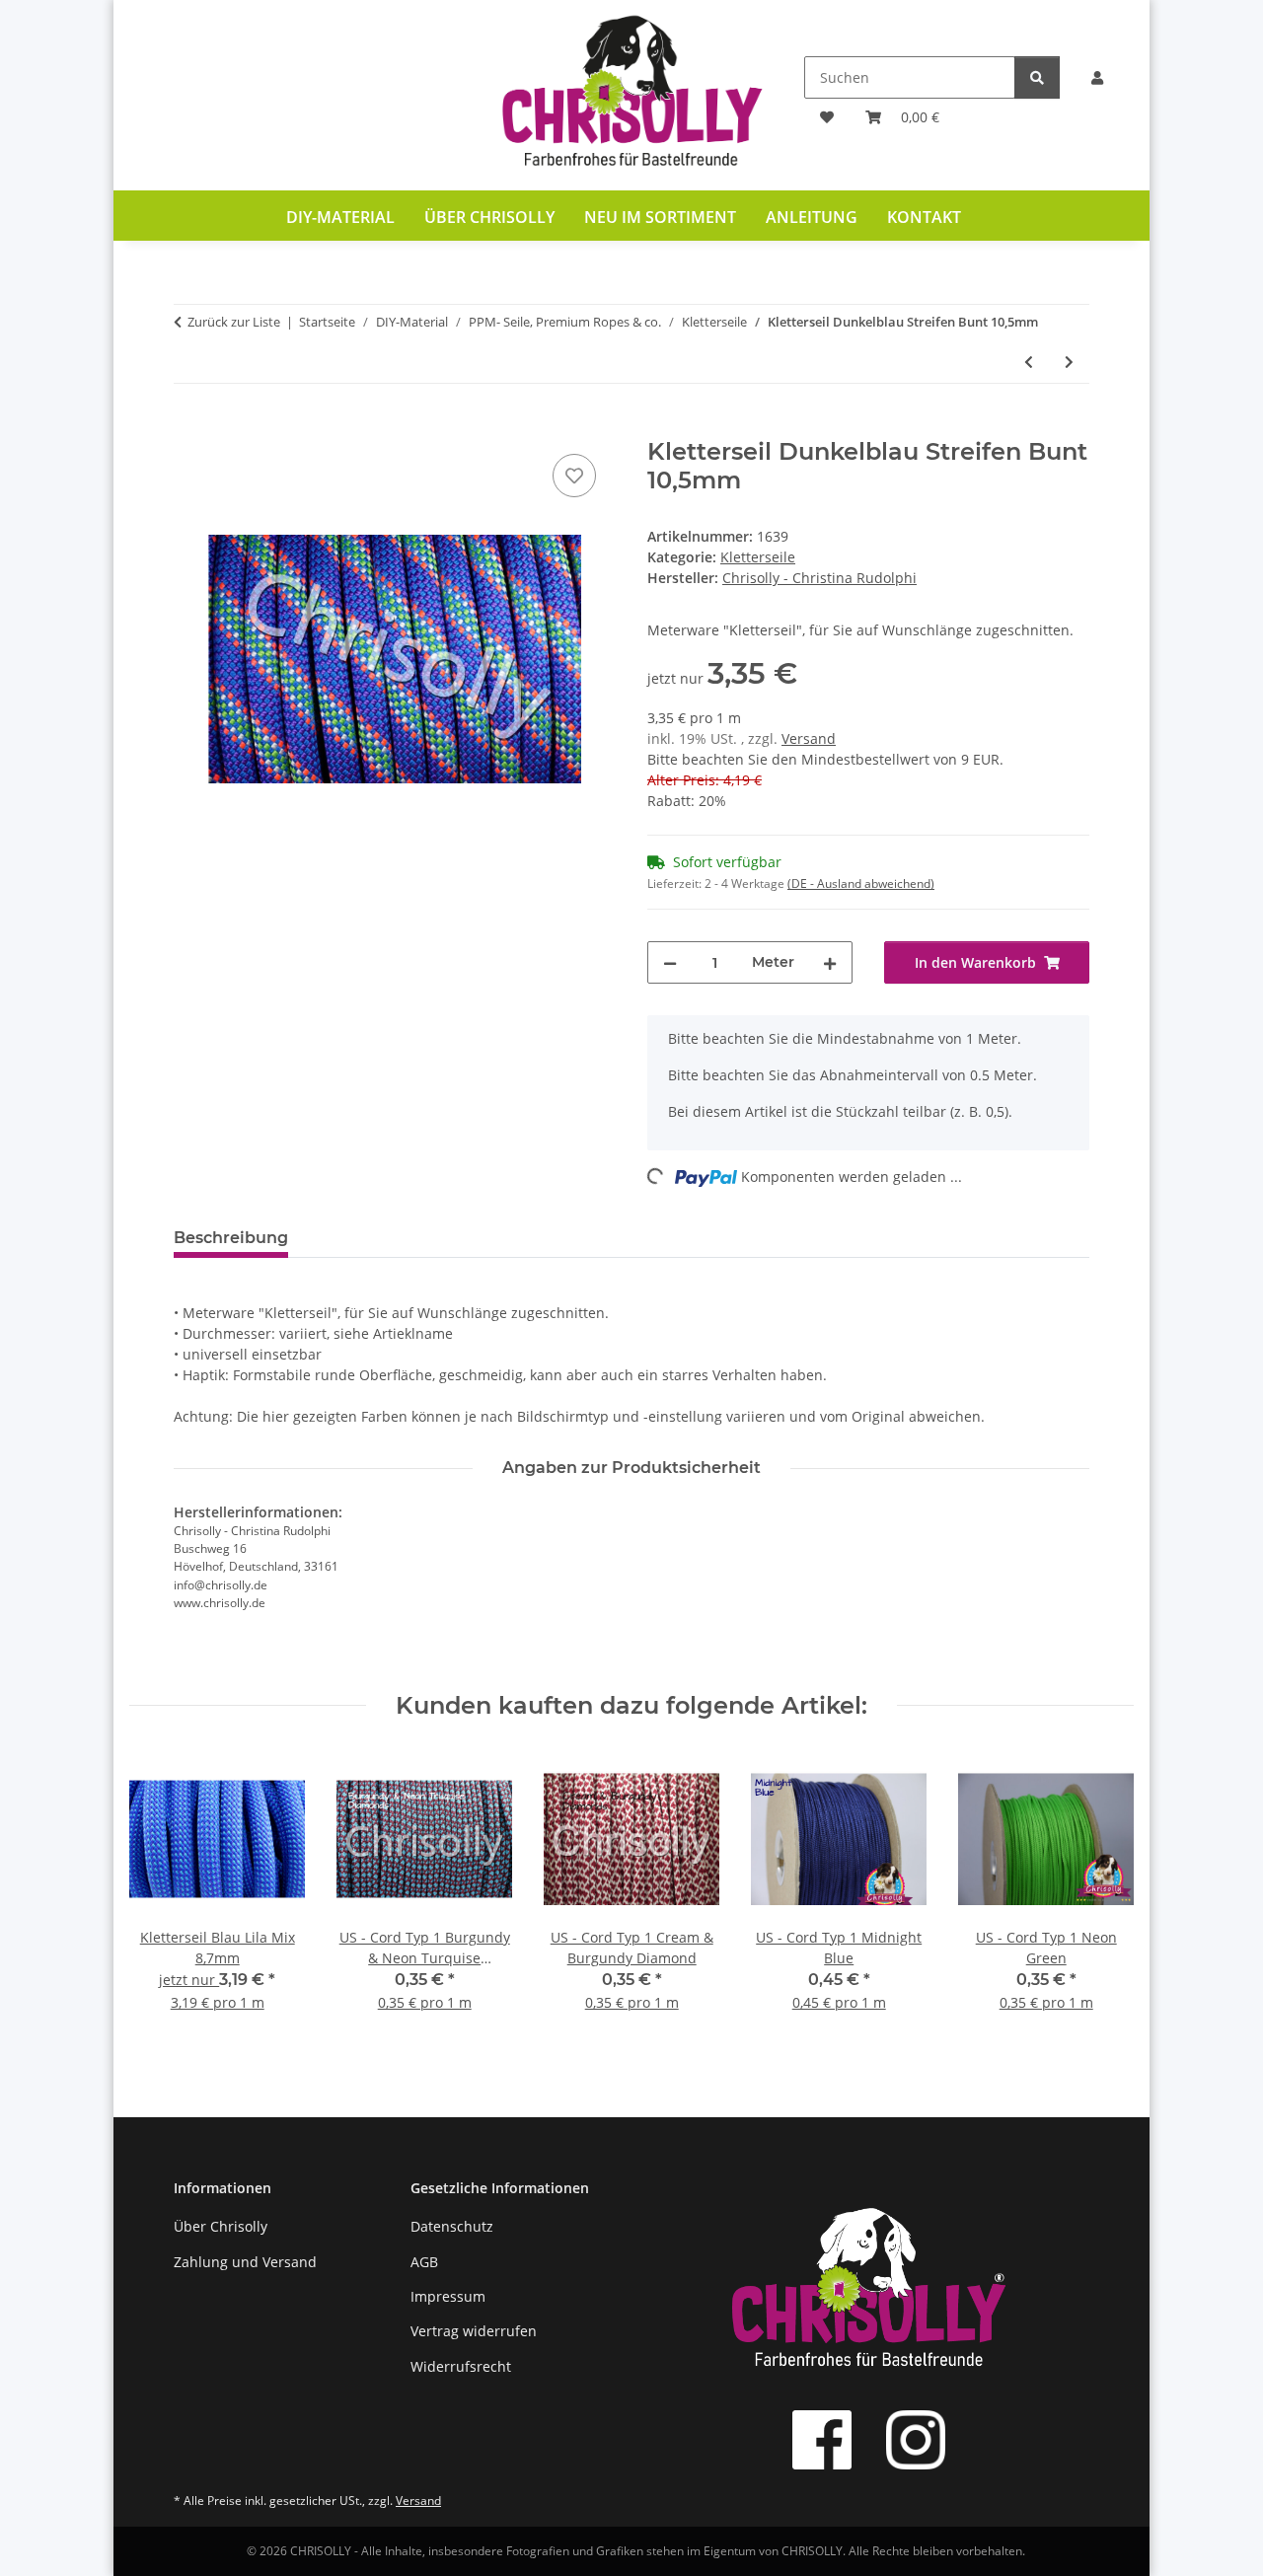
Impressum (448, 2296)
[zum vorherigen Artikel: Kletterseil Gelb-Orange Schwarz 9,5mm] (1029, 362)
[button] (1097, 77)
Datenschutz (452, 2226)
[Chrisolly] (631, 95)
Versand (809, 738)
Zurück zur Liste (234, 322)
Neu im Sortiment (660, 217)
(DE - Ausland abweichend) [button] (861, 883)
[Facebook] (822, 2440)
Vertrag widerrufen (474, 2331)
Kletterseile (758, 557)
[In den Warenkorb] (189, 427)
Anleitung (812, 217)
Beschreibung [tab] (231, 1238)
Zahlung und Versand (245, 2262)
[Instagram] (916, 2440)
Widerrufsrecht (461, 2366)
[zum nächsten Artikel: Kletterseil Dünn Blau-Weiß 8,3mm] (1069, 362)
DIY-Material (340, 217)
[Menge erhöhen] (830, 962)
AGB (424, 2262)
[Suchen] (1037, 77)
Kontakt (924, 217)
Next (1101, 1895)
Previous (162, 1895)
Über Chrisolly (489, 217)
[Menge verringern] (670, 962)
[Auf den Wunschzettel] (574, 476)
